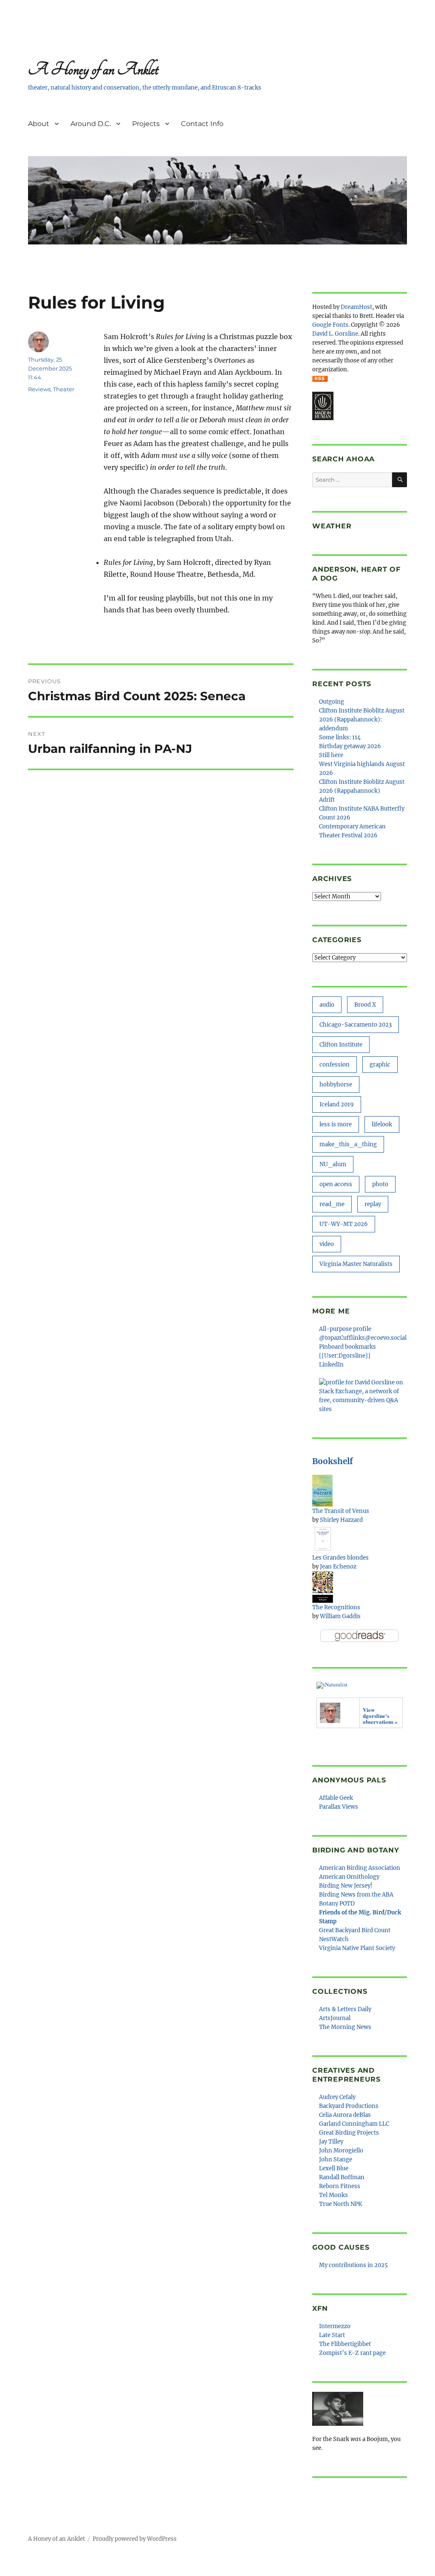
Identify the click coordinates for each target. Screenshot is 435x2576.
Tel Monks (333, 2195)
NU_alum (333, 1164)
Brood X (365, 1005)
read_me (332, 1204)
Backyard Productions (349, 2106)
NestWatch (334, 1939)
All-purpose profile (345, 1329)
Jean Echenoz (338, 1567)
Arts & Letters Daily (345, 2009)
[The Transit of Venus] (322, 1490)
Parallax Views (339, 1807)
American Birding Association (360, 1868)
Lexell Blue (334, 2168)
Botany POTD (337, 1904)
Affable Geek (336, 1798)
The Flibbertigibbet (345, 2344)
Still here (331, 755)
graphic (380, 1065)
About (39, 124)
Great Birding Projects (349, 2133)
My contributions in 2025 (353, 2265)
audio (327, 1005)
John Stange (336, 2159)
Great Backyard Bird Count (355, 1930)
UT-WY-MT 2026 (344, 1224)
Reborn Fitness (340, 2186)
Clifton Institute (341, 1045)
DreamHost (356, 307)
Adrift (327, 800)
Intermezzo (335, 2326)
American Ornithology (349, 1877)
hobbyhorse (336, 1085)
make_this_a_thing (348, 1144)
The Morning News (345, 2027)
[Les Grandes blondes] (323, 1538)
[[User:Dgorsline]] (345, 1356)
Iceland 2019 (337, 1104)
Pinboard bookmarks (347, 1347)
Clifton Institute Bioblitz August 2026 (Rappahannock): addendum (362, 720)
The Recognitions (336, 1607)
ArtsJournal (335, 2018)
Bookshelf (333, 1461)
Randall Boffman (342, 2177)
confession (335, 1065)
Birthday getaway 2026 (350, 746)
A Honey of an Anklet (93, 69)
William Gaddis (340, 1616)
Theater (64, 389)
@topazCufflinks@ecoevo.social (363, 1338)
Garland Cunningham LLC (354, 2124)
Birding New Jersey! (346, 1886)
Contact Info (202, 124)
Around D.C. (91, 124)
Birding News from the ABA (356, 1895)
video (327, 1244)
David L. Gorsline (335, 334)
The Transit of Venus (341, 1511)
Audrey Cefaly (337, 2097)
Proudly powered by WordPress (135, 2539)
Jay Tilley (331, 2142)
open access (336, 1184)
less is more (336, 1124)
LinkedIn (331, 1365)
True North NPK (340, 2204)
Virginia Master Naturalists (356, 1264)
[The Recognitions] (323, 1587)
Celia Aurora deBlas (345, 2115)
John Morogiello (341, 2151)
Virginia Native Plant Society (357, 1948)
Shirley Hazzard (341, 1520)
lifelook (382, 1124)
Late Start (332, 2335)
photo (380, 1184)
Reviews (39, 389)
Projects (146, 124)
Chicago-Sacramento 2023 (356, 1025)
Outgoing (332, 702)
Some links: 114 (340, 737)
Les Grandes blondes (340, 1558)
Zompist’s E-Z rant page (352, 2353)
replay (373, 1204)
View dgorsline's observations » (380, 1716)
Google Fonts (330, 325)
